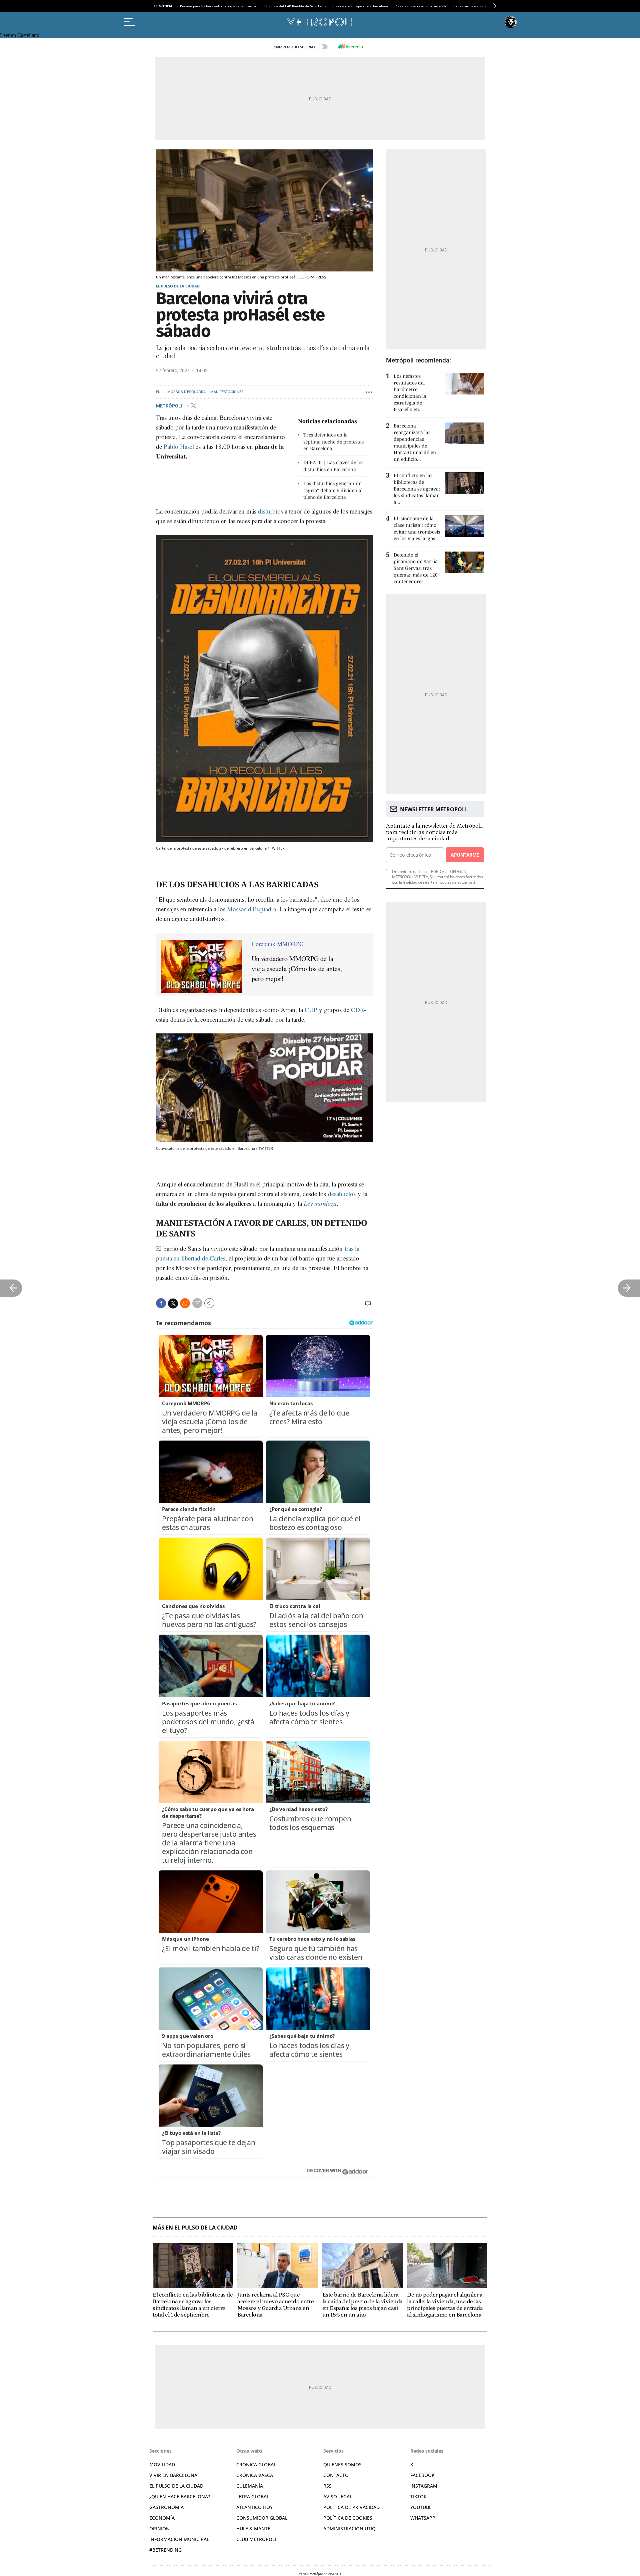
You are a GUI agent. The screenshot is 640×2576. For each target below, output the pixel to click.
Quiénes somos (342, 2464)
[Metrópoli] (320, 22)
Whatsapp (423, 2518)
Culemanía (250, 2486)
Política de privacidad (351, 2507)
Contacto (336, 2475)
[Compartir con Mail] (197, 1303)
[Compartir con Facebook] (161, 1303)
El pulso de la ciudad (178, 286)
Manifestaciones (227, 392)
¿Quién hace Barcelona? (180, 2496)
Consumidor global (262, 2518)
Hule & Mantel (254, 2528)
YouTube (421, 2507)
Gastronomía (166, 2507)
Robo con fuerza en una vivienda (421, 6)
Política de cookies (348, 2518)
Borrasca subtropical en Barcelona (360, 6)
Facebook (422, 2475)
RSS (327, 2486)
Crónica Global (256, 2464)
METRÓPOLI (170, 405)
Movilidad (162, 2464)
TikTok (418, 2496)
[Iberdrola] (350, 47)
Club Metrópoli (256, 2539)
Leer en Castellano (20, 35)
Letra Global (253, 2496)
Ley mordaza (320, 1203)
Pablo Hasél (179, 446)
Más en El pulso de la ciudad (195, 2228)
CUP (310, 1010)
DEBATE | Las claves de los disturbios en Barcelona (333, 466)
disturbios (270, 511)
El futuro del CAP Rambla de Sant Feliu (295, 6)
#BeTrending (165, 2550)
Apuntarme (465, 855)
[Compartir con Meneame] (185, 1303)
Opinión (159, 2528)
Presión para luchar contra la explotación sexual (219, 6)
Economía (162, 2518)
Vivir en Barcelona (173, 2475)
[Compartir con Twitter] (173, 1304)
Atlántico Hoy (254, 2507)
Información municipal (179, 2539)
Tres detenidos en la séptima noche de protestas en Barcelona (333, 442)
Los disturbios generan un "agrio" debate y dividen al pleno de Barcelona (333, 490)
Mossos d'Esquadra (186, 392)
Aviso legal (338, 2496)
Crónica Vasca (255, 2475)
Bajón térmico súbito (470, 6)
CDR (357, 1010)
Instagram (424, 2486)
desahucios (342, 1194)
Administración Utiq (349, 2528)
